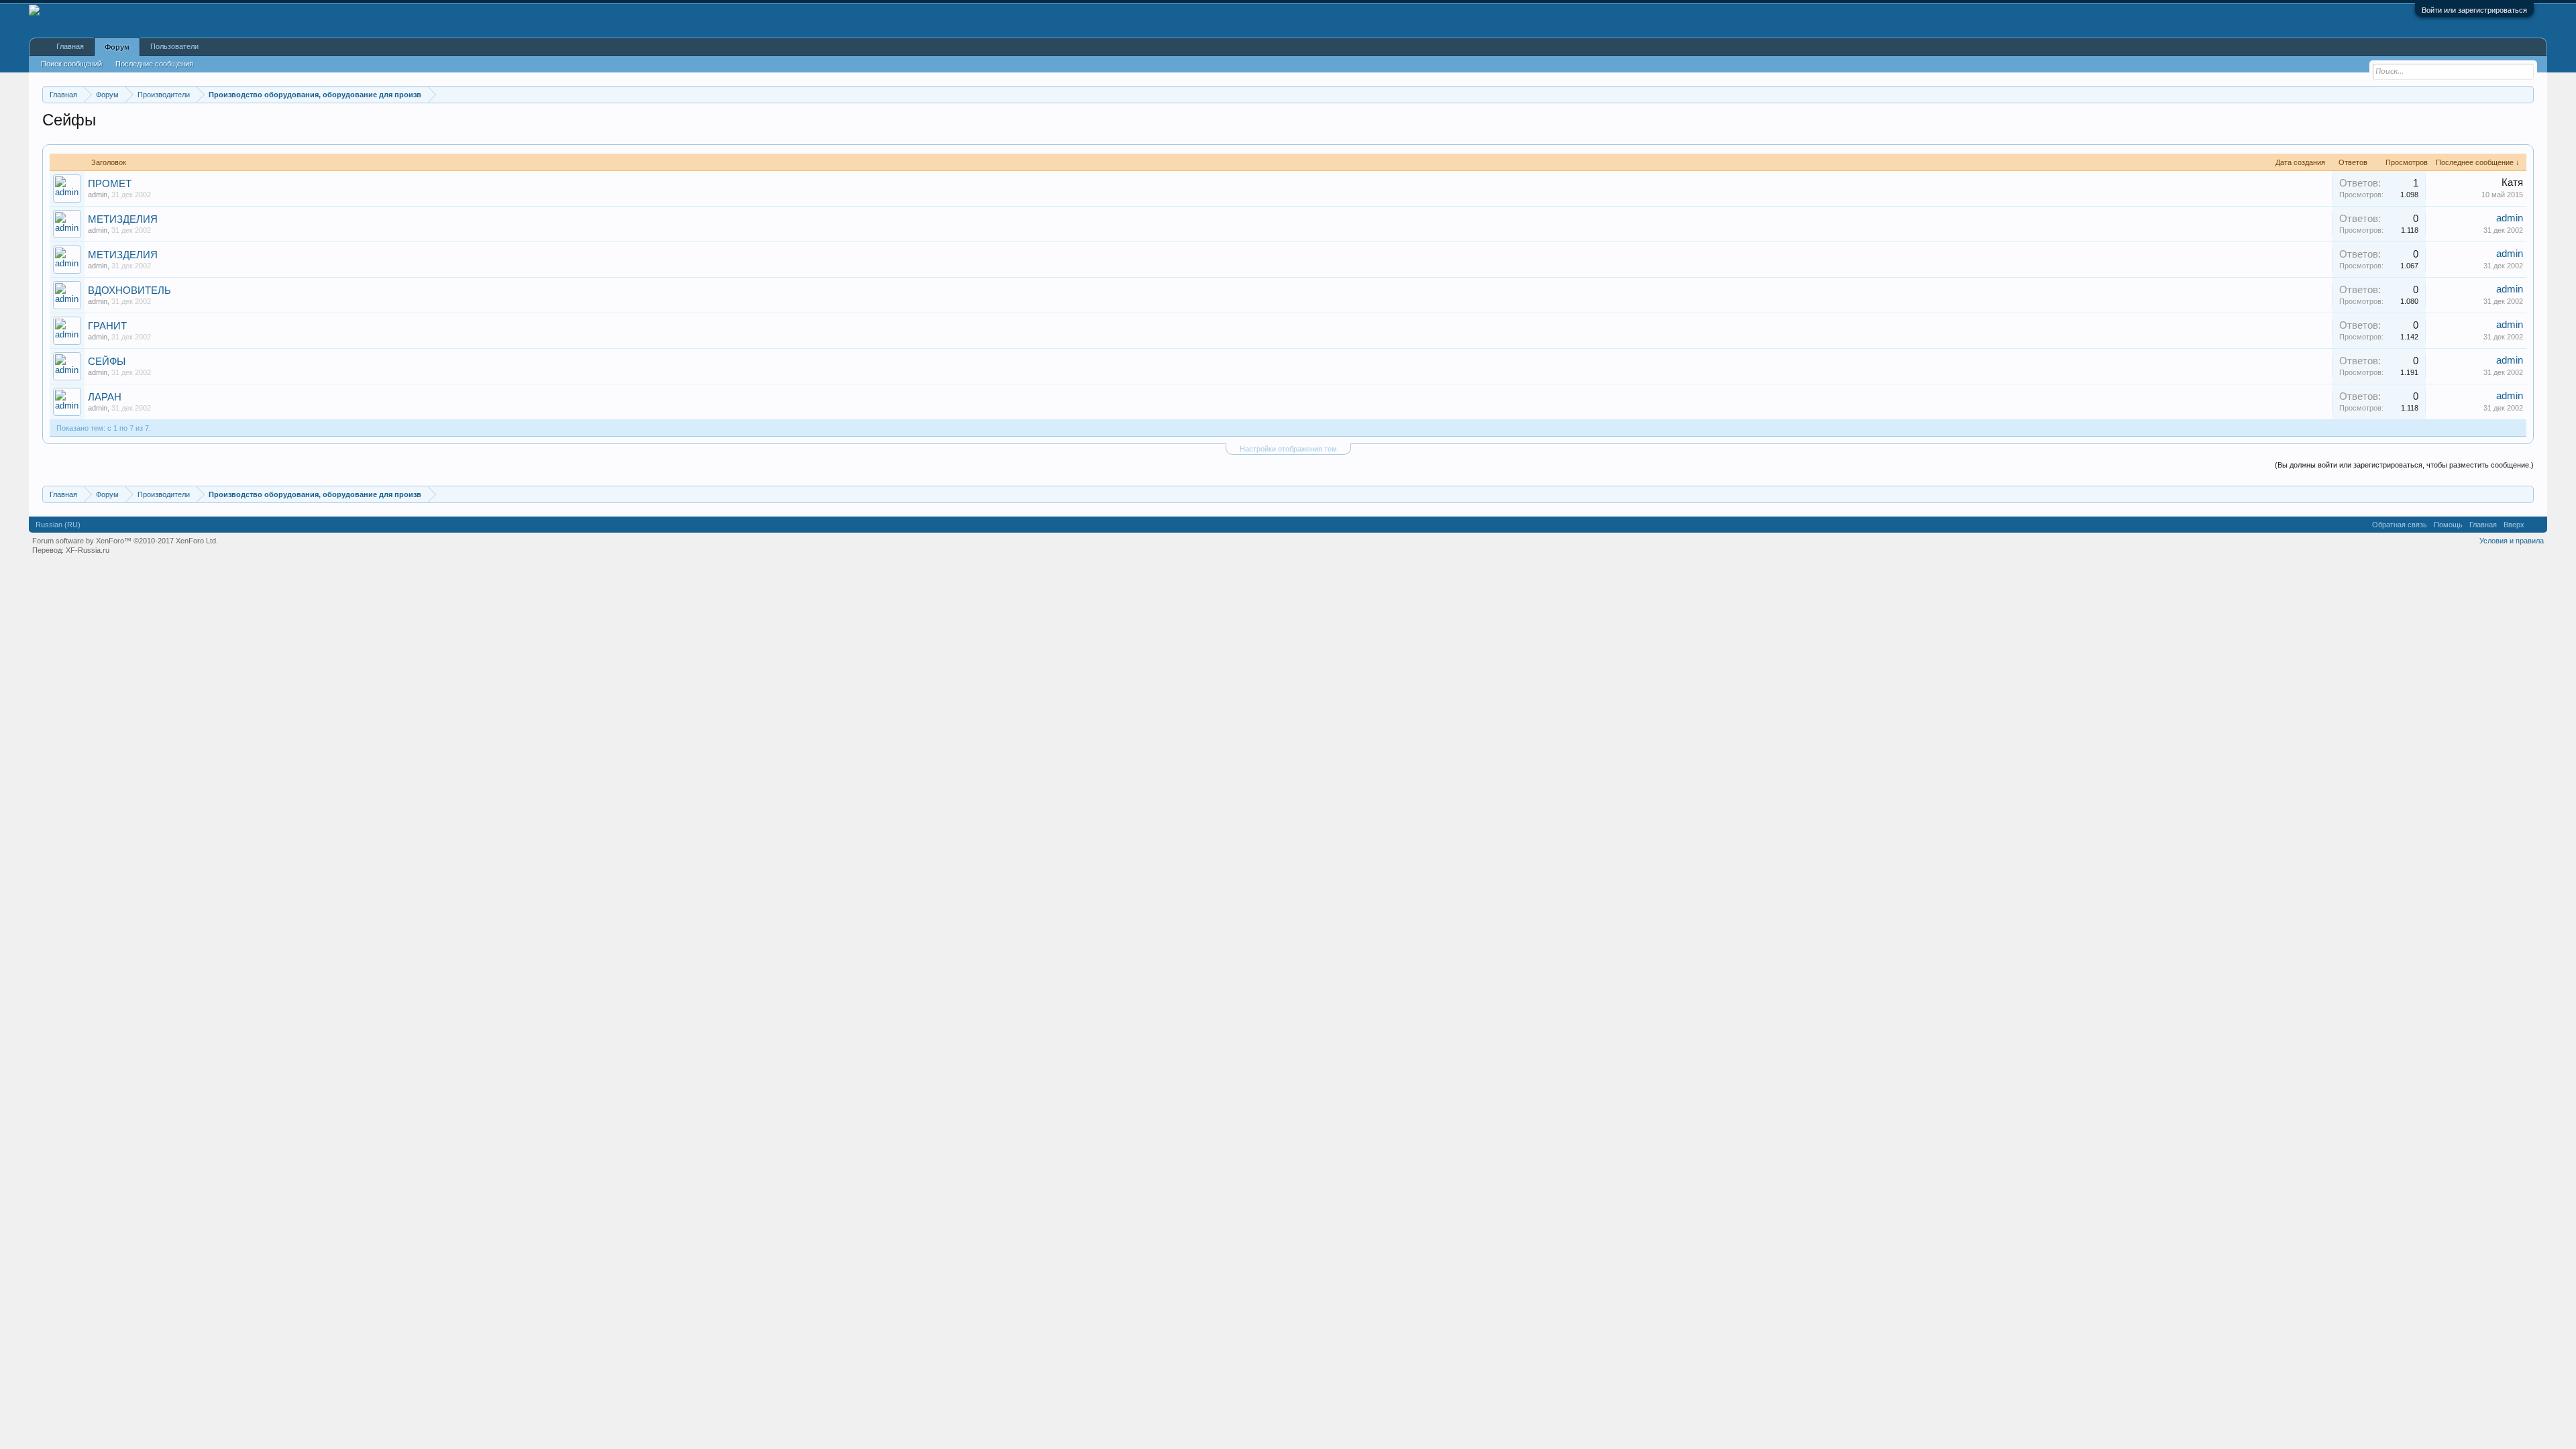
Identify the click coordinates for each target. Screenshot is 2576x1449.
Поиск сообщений (71, 64)
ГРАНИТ (107, 326)
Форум (117, 47)
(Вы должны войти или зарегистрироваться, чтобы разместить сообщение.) (2404, 465)
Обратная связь (2400, 525)
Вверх (2514, 525)
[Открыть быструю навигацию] (2525, 94)
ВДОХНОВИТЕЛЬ (129, 290)
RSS (2536, 525)
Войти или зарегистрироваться (2474, 10)
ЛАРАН (105, 397)
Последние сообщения (154, 64)
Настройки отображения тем (1288, 449)
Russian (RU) (58, 525)
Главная (70, 46)
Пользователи (174, 46)
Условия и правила (2512, 541)
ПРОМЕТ (110, 184)
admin (98, 195)
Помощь (2448, 525)
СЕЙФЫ (107, 362)
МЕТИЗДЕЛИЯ (123, 219)
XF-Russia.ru (88, 550)
